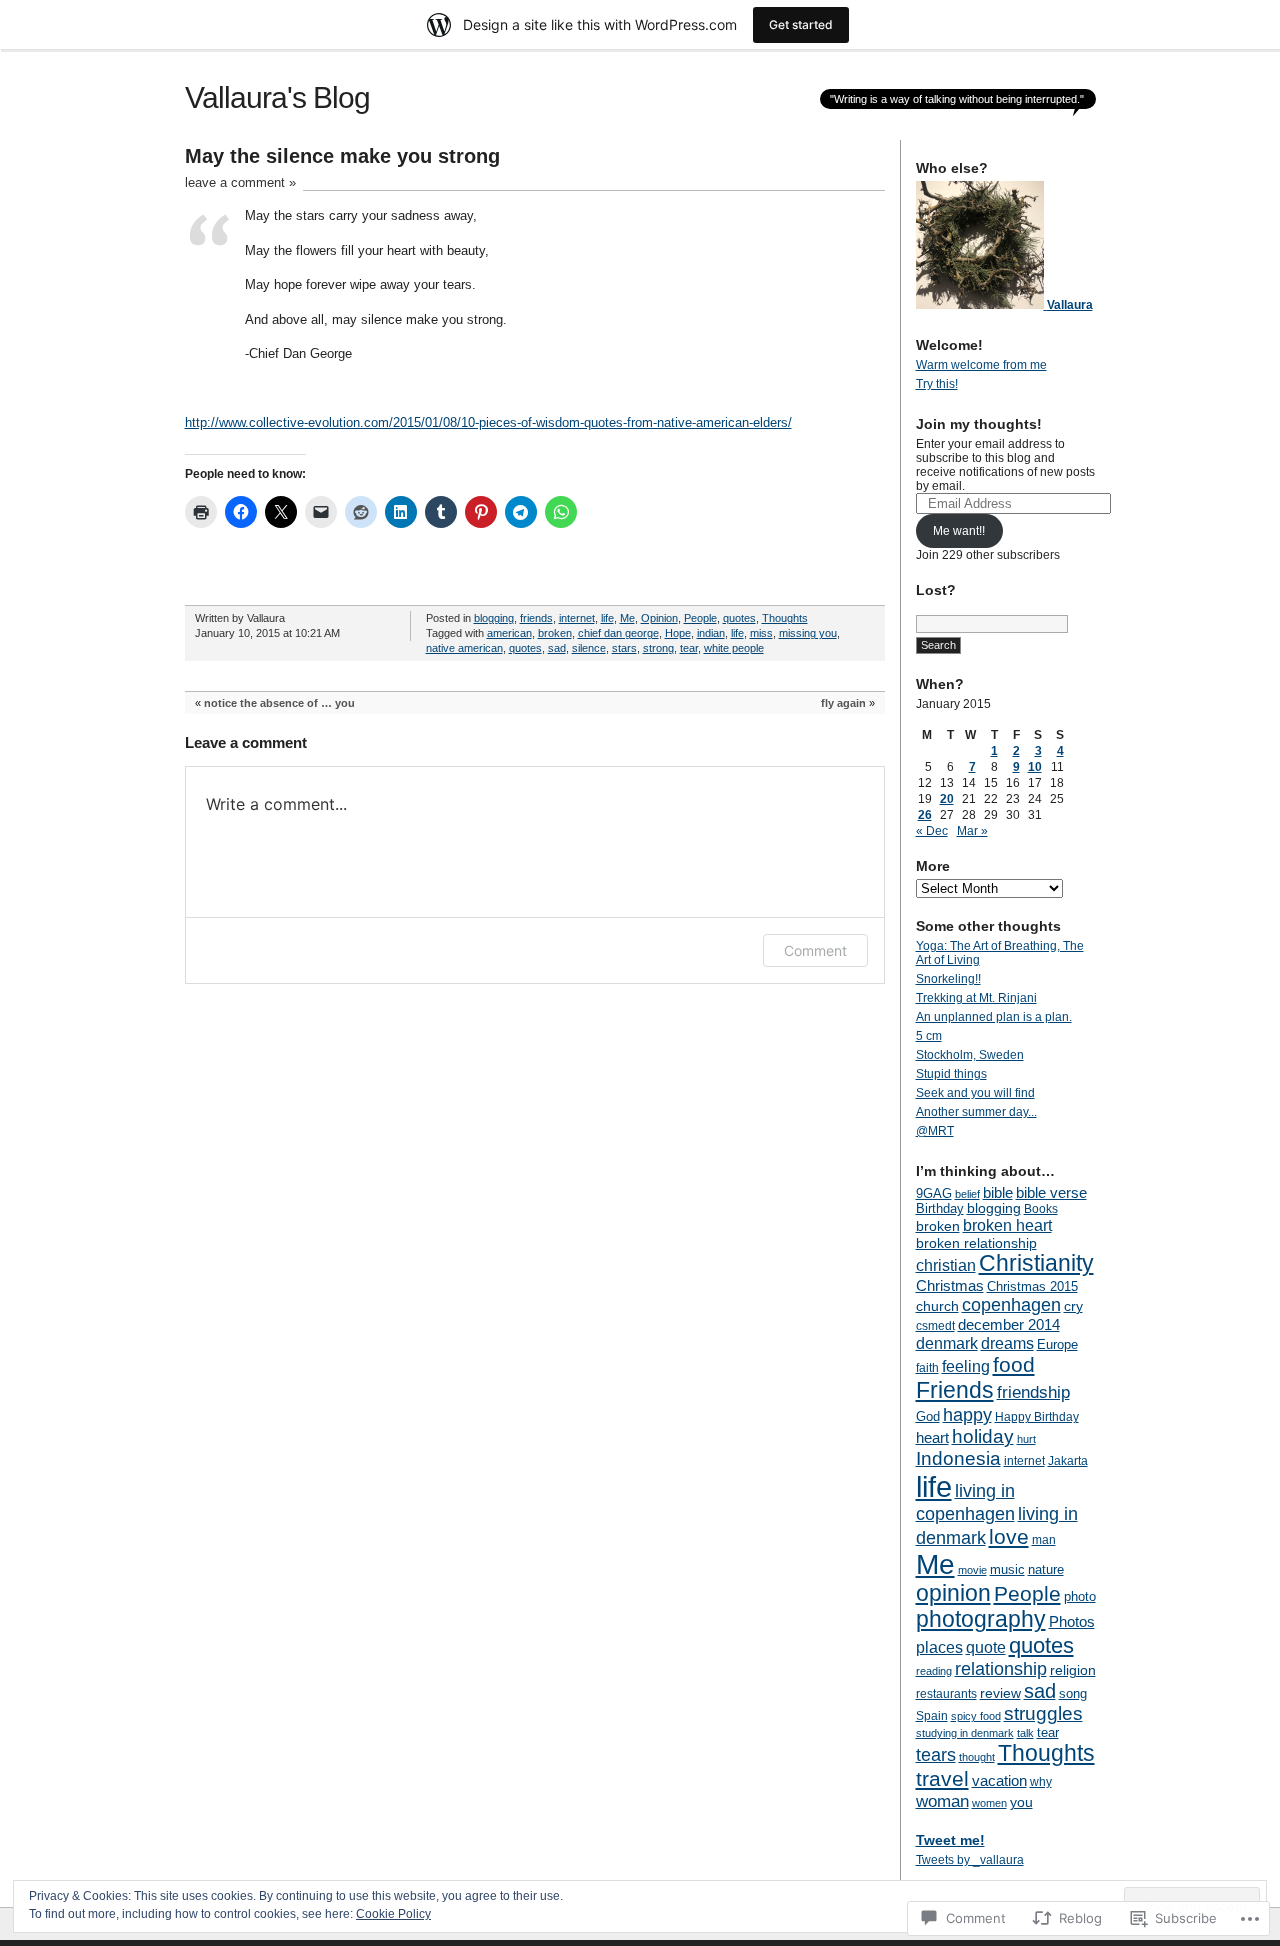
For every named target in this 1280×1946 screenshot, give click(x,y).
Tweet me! (950, 1840)
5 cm (929, 1036)
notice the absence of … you (279, 703)
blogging (494, 618)
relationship (1001, 1669)
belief (967, 1194)
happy (967, 1414)
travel (942, 1778)
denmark (947, 1343)
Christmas (950, 1285)
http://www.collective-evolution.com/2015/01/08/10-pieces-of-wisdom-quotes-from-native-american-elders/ (488, 422)
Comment (815, 950)
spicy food (976, 1716)
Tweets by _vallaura (970, 1860)
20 (947, 799)
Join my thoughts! (979, 424)
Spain (932, 1716)
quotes (739, 618)
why (1041, 1782)
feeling (966, 1366)
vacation (999, 1780)
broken (555, 633)
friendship (1033, 1392)
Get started (801, 24)
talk (1025, 1733)
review (1000, 1693)
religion (1073, 1670)
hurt (1026, 1439)
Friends (955, 1390)
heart (932, 1438)
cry (1073, 1306)
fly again (843, 703)
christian (946, 1265)
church (937, 1306)
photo (1080, 1596)
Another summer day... (976, 1112)
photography (981, 1619)
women (989, 1803)
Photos (1072, 1621)
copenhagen (1011, 1305)
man (1044, 1540)
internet (577, 618)
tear (689, 648)
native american (464, 648)
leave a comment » (240, 182)
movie (972, 1570)
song (1073, 1693)
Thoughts (785, 618)
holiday (983, 1436)
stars (624, 648)
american (509, 633)
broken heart (1007, 1225)
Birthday (940, 1208)
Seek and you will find (975, 1093)
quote (986, 1647)
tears (936, 1755)
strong (658, 648)
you (1021, 1802)
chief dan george (618, 633)
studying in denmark (965, 1733)
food (1014, 1364)
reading (934, 1671)
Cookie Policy (393, 1914)
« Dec (932, 831)
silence (589, 648)
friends (536, 618)
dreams (1007, 1343)
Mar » (972, 831)
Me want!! (959, 531)
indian (711, 633)
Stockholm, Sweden (970, 1055)
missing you (808, 633)
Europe (1057, 1344)
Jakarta (1068, 1461)
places (939, 1647)
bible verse (1051, 1192)
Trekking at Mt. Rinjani (976, 998)
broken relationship (976, 1243)
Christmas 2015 (1032, 1286)
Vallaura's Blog (277, 97)
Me (627, 618)
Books (1041, 1209)
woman (942, 1801)
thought (977, 1757)
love (1009, 1536)
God (928, 1416)
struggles (1043, 1713)
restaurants (946, 1694)
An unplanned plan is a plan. (994, 1017)
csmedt (935, 1326)
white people (734, 648)
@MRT (935, 1131)
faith (927, 1368)
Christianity (1036, 1263)
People (700, 618)
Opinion (659, 618)
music (1007, 1569)
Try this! (937, 384)
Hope (678, 633)
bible (998, 1192)
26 (925, 815)
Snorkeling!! (948, 979)
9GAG (934, 1194)
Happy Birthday (1037, 1417)
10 (1035, 767)
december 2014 (1009, 1324)
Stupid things (951, 1074)
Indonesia (958, 1458)
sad (557, 648)
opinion (953, 1593)
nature (1046, 1569)
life (607, 618)
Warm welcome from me (981, 365)
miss (761, 633)
